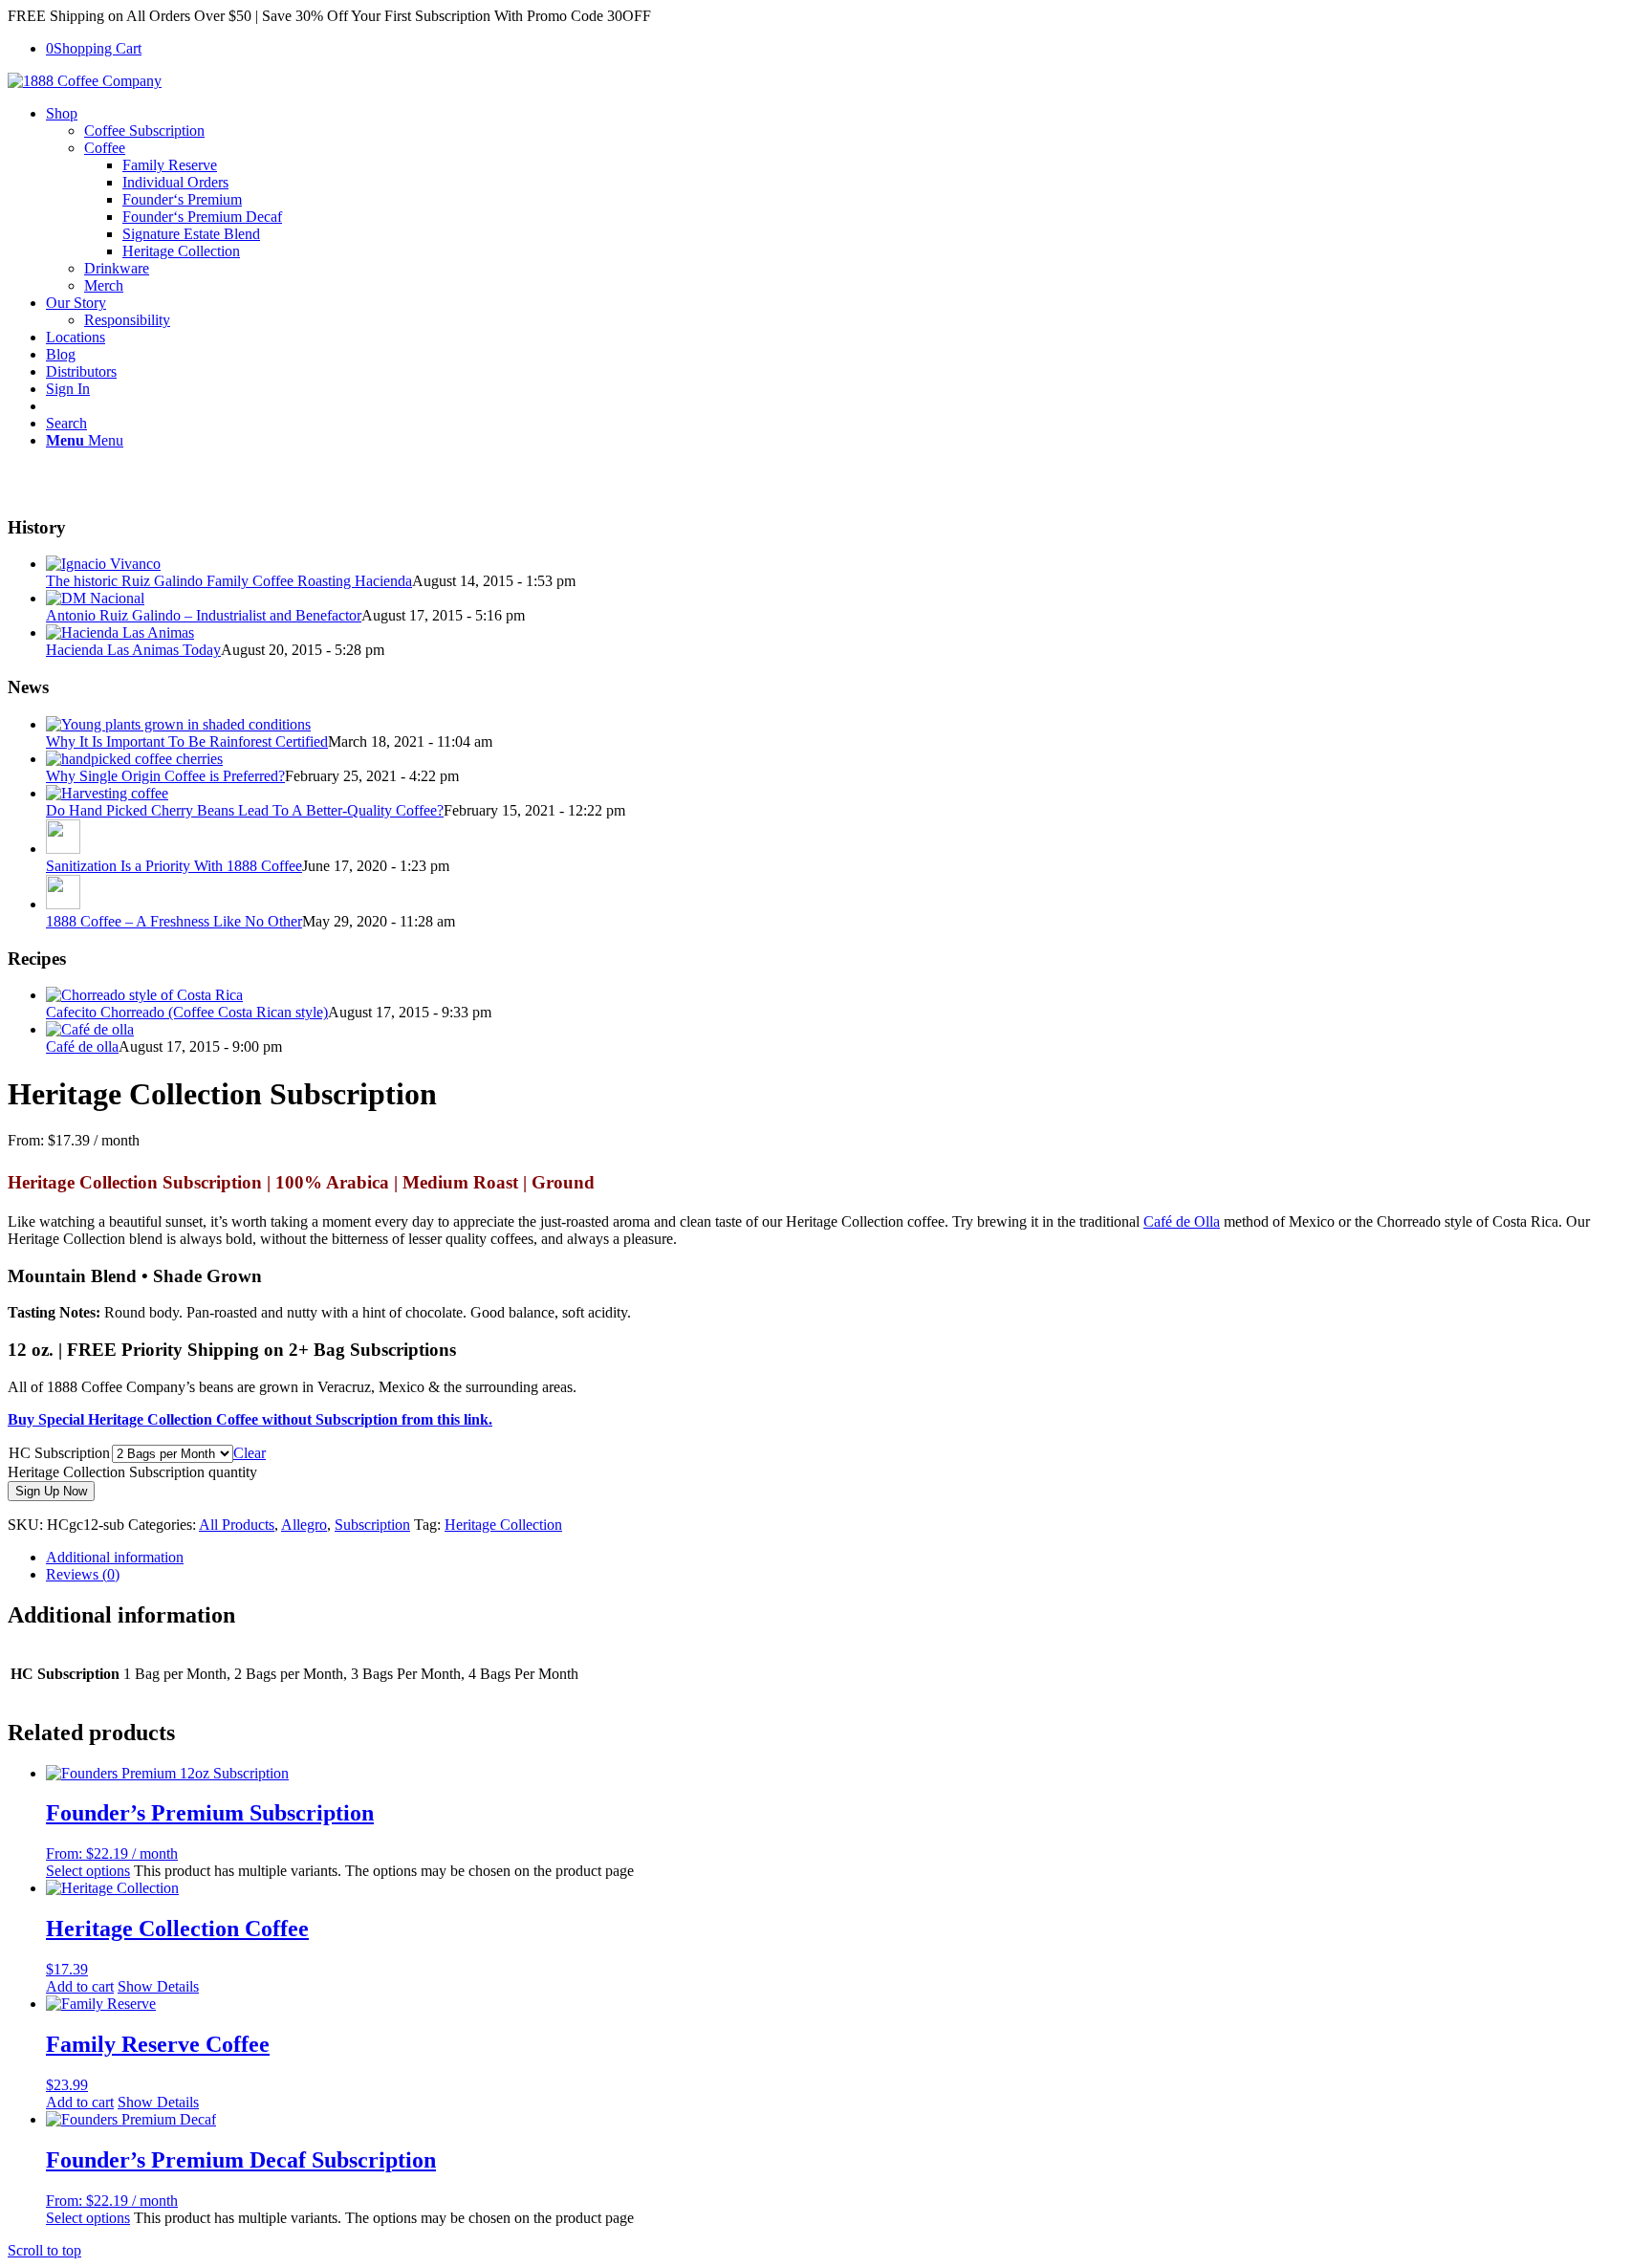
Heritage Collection (503, 1525)
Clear (250, 1453)
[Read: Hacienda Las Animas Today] (120, 632)
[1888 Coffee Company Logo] (85, 81)
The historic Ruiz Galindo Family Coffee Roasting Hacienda (229, 581)
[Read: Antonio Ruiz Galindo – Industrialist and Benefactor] (95, 598)
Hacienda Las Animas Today (133, 650)
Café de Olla (1182, 1221)
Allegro (304, 1525)
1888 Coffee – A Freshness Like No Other (174, 921)
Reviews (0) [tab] (83, 1574)
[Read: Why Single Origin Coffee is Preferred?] (134, 759)
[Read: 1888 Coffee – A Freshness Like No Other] (63, 904)
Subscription (372, 1525)
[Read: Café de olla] (90, 1029)
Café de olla (82, 1046)
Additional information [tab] (115, 1557)
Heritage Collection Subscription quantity (132, 1472)
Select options (88, 1871)
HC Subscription (59, 1453)
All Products (237, 1525)
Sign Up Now (51, 1491)
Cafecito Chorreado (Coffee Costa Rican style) (187, 1012)
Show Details (158, 1986)
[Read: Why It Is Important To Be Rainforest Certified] (178, 724)
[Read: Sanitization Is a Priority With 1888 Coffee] (63, 849)
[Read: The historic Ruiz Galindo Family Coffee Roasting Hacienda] (103, 564)
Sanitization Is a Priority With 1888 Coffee (174, 866)
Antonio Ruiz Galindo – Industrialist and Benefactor (204, 615)
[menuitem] (845, 200)
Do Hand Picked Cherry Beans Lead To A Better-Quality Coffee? (245, 810)
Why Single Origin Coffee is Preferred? (165, 776)
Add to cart (80, 1986)
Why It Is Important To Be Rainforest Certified (187, 741)
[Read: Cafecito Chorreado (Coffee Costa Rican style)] (144, 995)
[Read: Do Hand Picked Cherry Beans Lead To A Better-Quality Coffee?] (107, 793)
